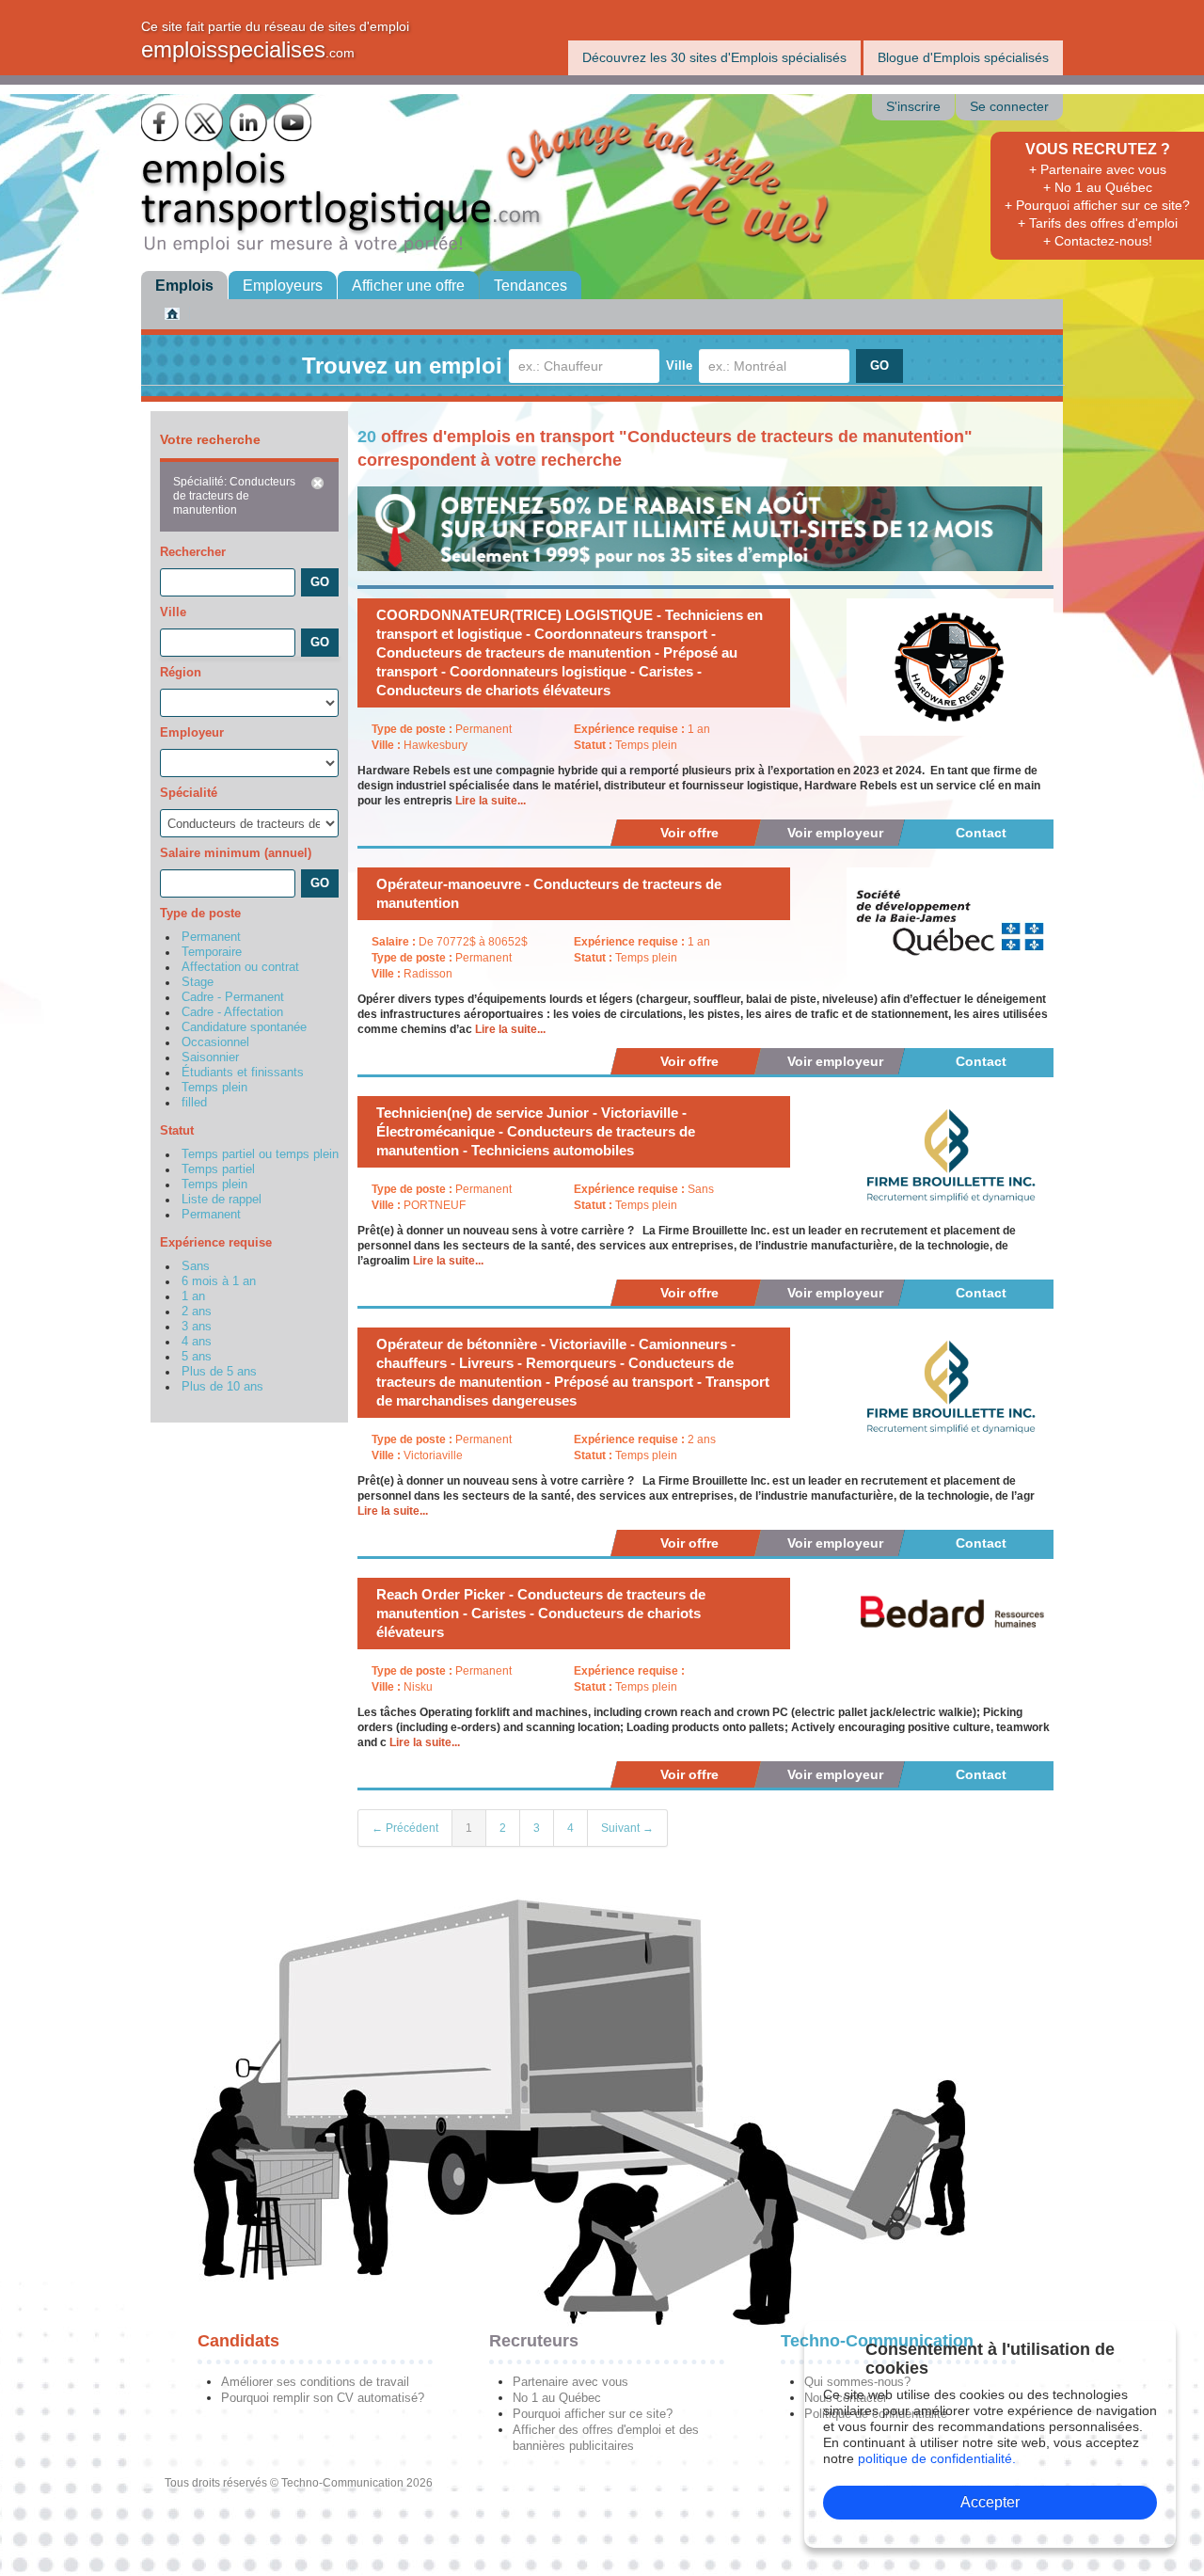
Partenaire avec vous (570, 2382)
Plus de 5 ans (219, 1372)
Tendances (531, 286)
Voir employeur (835, 833)
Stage (198, 982)
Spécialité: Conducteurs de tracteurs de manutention (234, 496)
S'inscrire (913, 107)
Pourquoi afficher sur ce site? (593, 2414)
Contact (981, 833)
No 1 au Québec (557, 2398)
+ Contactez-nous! (1098, 241)
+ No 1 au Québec (1098, 187)
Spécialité (189, 793)
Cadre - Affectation (232, 1012)
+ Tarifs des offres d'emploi (1098, 223)
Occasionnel (215, 1042)
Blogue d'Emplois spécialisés (963, 57)
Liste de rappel (222, 1200)
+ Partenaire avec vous (1098, 169)
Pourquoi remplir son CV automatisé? (323, 2398)
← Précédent (405, 1828)
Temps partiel (218, 1169)
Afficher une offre (408, 286)
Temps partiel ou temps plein (260, 1154)
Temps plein (214, 1088)
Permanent (211, 937)
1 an (193, 1296)
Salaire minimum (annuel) (236, 853)
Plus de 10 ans (222, 1387)
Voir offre (689, 833)
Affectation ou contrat (240, 967)
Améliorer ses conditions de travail (315, 2382)
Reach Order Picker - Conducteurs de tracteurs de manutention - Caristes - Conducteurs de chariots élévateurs (541, 1613)
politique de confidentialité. (937, 2458)
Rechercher (193, 552)
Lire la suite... (491, 801)
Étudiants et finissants (243, 1073)
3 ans (197, 1327)
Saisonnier (210, 1057)
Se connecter (1009, 107)
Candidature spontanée (244, 1027)
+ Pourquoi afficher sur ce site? (1097, 205)
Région (181, 672)
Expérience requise (216, 1242)
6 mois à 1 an (219, 1281)
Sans (196, 1266)
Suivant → (627, 1828)
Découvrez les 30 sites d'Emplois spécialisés (714, 57)
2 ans (197, 1312)
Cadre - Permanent (233, 997)
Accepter (990, 2502)
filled (194, 1103)
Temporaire (212, 952)
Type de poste (200, 913)
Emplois (184, 286)
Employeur (192, 732)
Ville (679, 366)
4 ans (197, 1342)
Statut (177, 1130)
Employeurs (283, 286)
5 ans (197, 1357)
